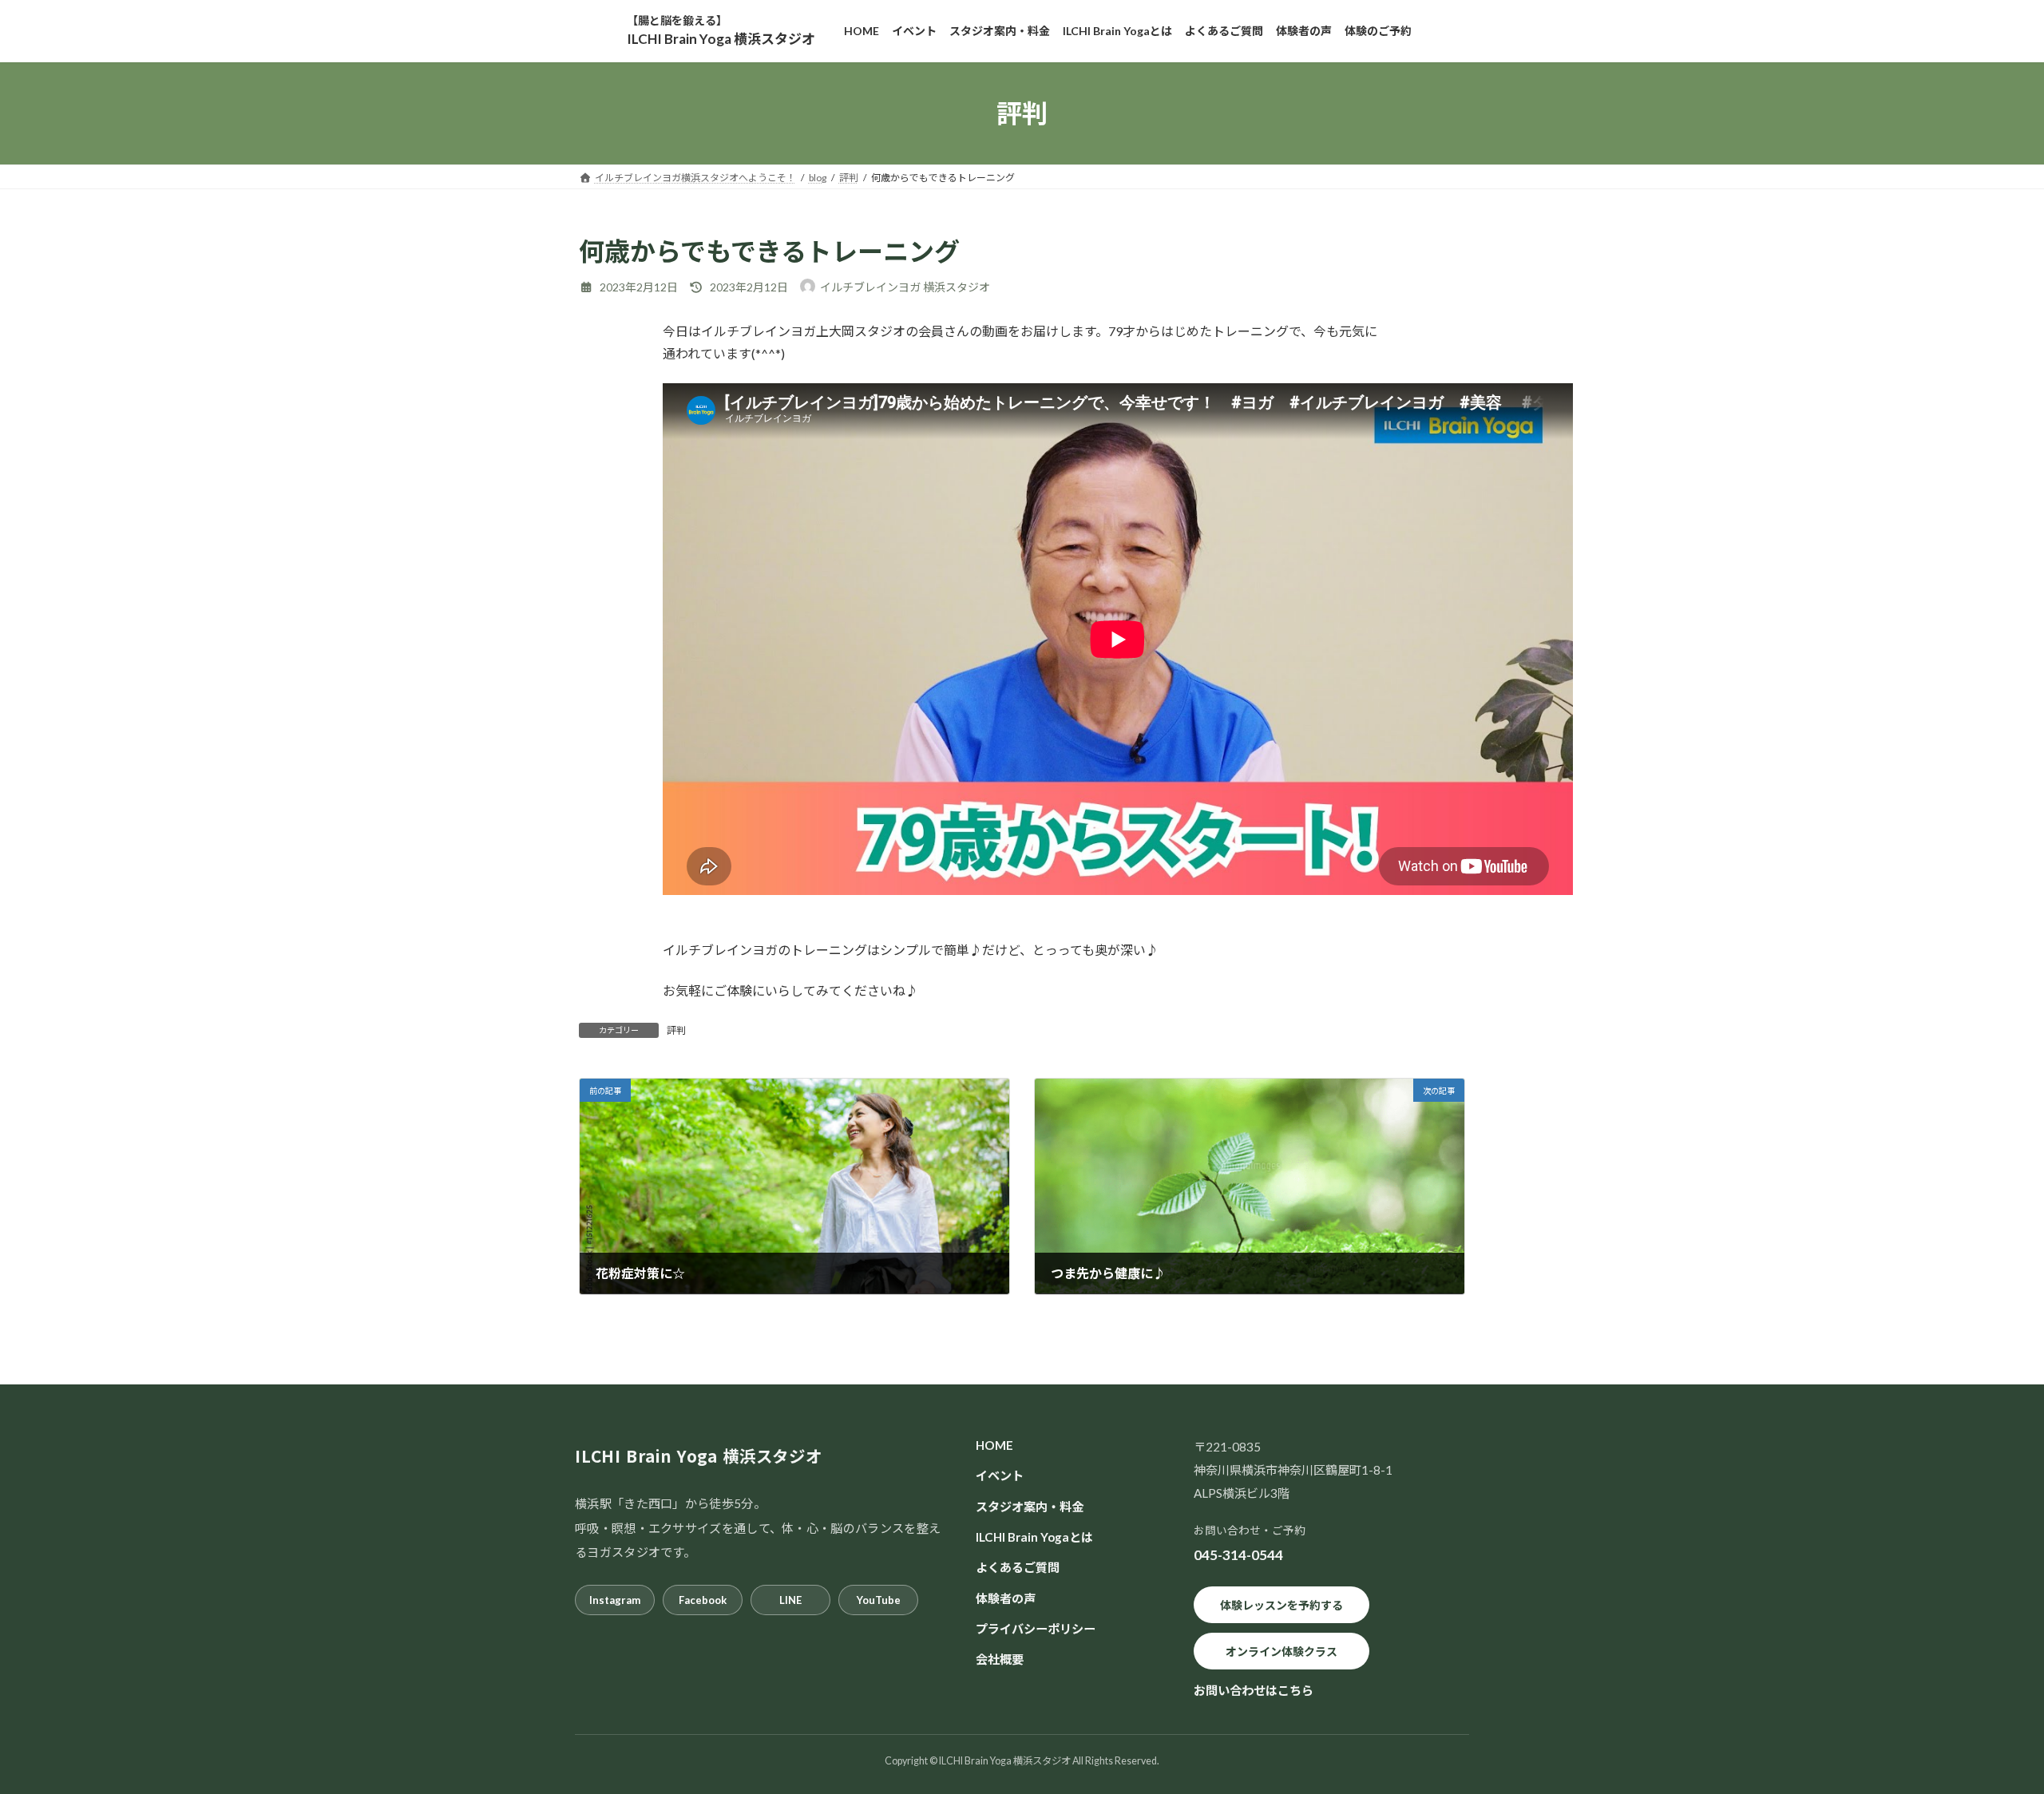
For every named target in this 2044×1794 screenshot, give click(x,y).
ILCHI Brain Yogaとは (1034, 1537)
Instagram (615, 1600)
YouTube (879, 1600)
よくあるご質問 (1018, 1567)
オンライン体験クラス (1281, 1651)
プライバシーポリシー (1036, 1628)
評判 (676, 1030)
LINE (790, 1600)
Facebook (703, 1600)
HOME (994, 1445)
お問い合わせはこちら (1254, 1690)
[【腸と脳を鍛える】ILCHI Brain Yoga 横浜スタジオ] (721, 31)
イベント (1000, 1475)
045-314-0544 (1238, 1555)
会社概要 (1000, 1659)
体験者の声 (1006, 1598)
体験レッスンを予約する (1281, 1604)
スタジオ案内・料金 (1030, 1506)
